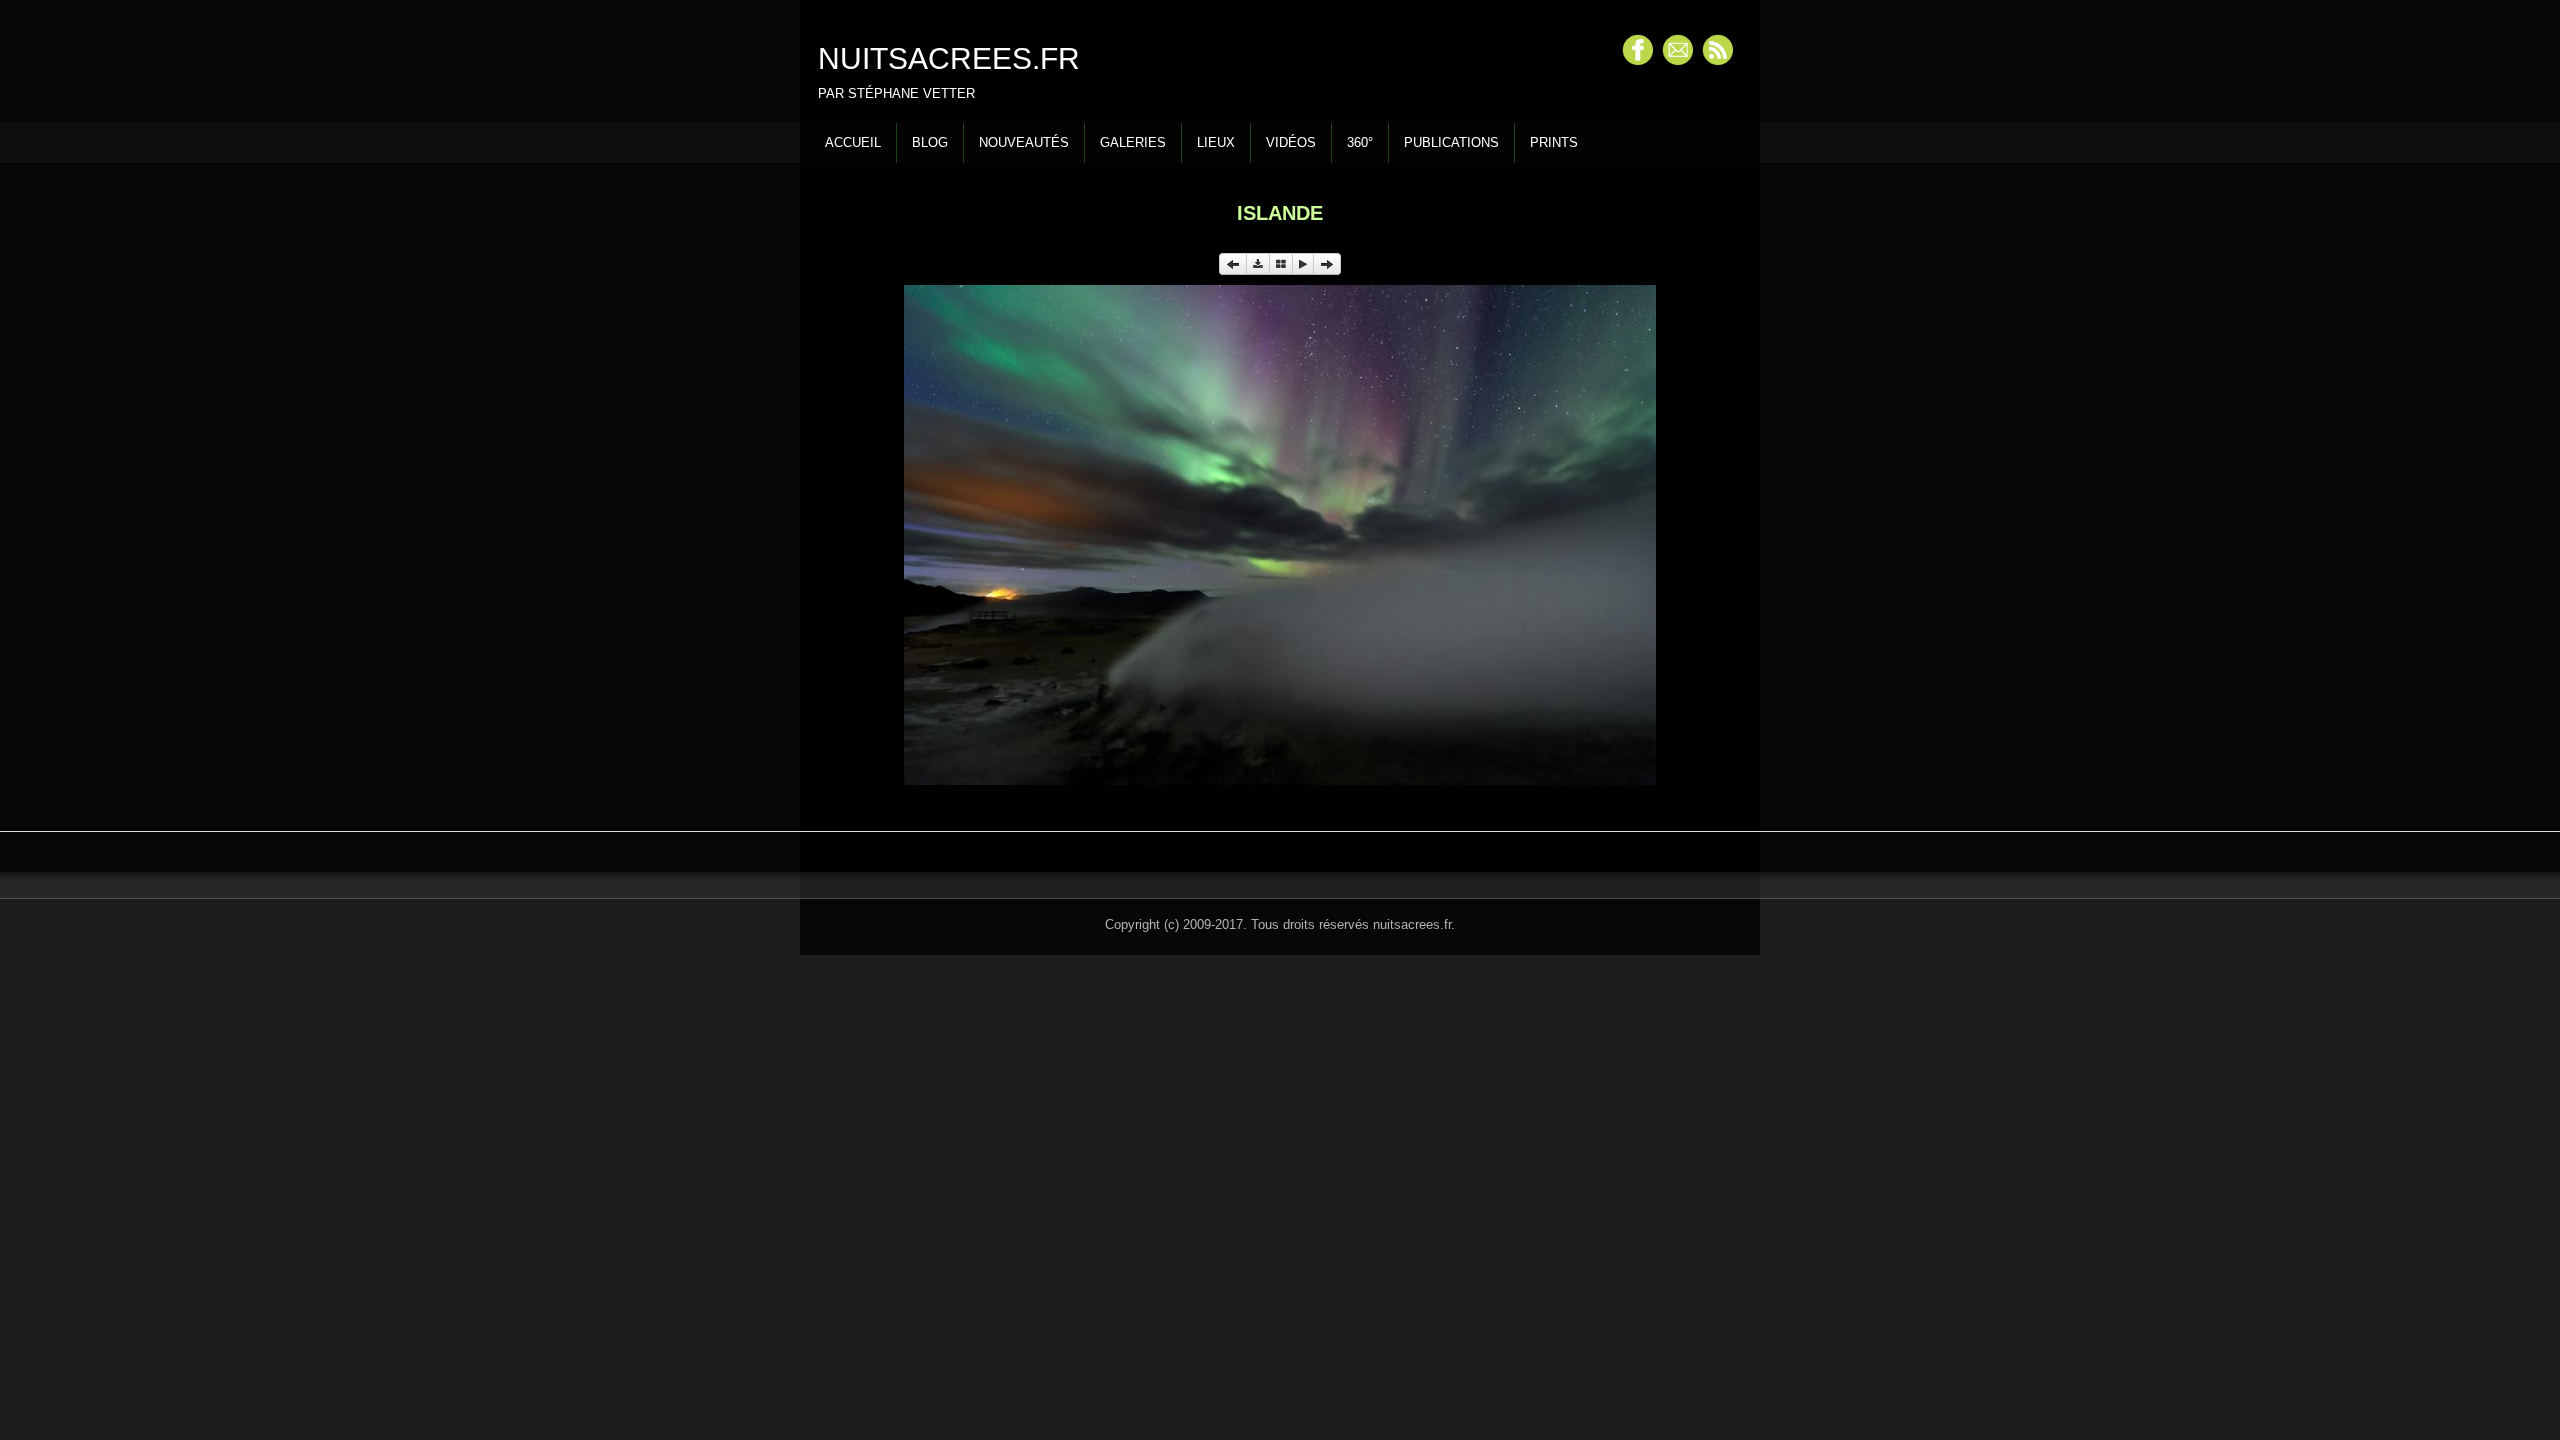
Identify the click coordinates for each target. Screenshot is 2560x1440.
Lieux (1216, 142)
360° (1360, 142)
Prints (1554, 142)
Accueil (853, 142)
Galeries (1133, 142)
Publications (1451, 142)
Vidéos (1291, 142)
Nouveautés (1024, 142)
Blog (930, 142)
